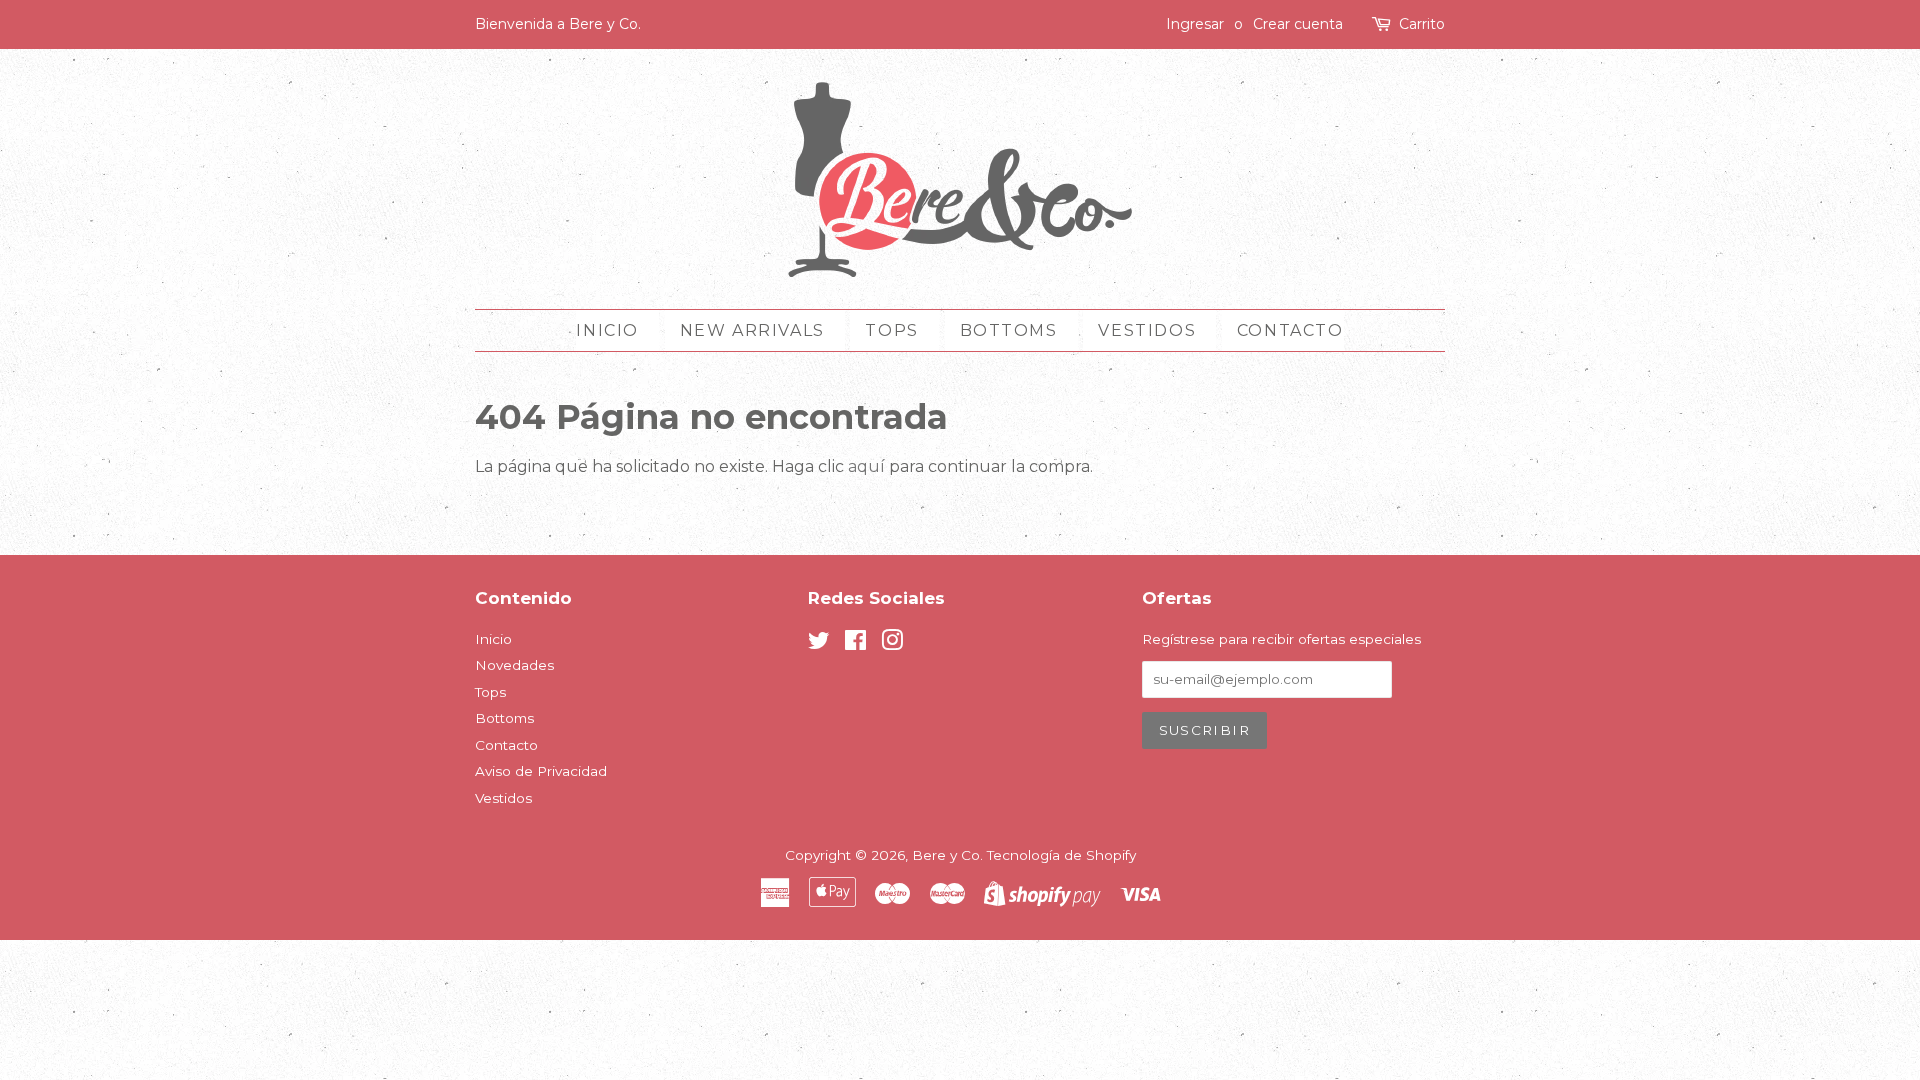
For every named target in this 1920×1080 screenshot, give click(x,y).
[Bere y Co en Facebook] (855, 644)
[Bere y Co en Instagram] (892, 644)
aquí (866, 466)
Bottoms (1009, 330)
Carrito (1422, 24)
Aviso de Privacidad (541, 771)
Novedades (514, 665)
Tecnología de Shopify (1061, 855)
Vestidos (1147, 330)
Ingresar (1195, 24)
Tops (891, 330)
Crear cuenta (1298, 24)
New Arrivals (752, 330)
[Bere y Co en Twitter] (819, 644)
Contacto (1290, 330)
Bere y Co (946, 855)
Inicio (607, 330)
